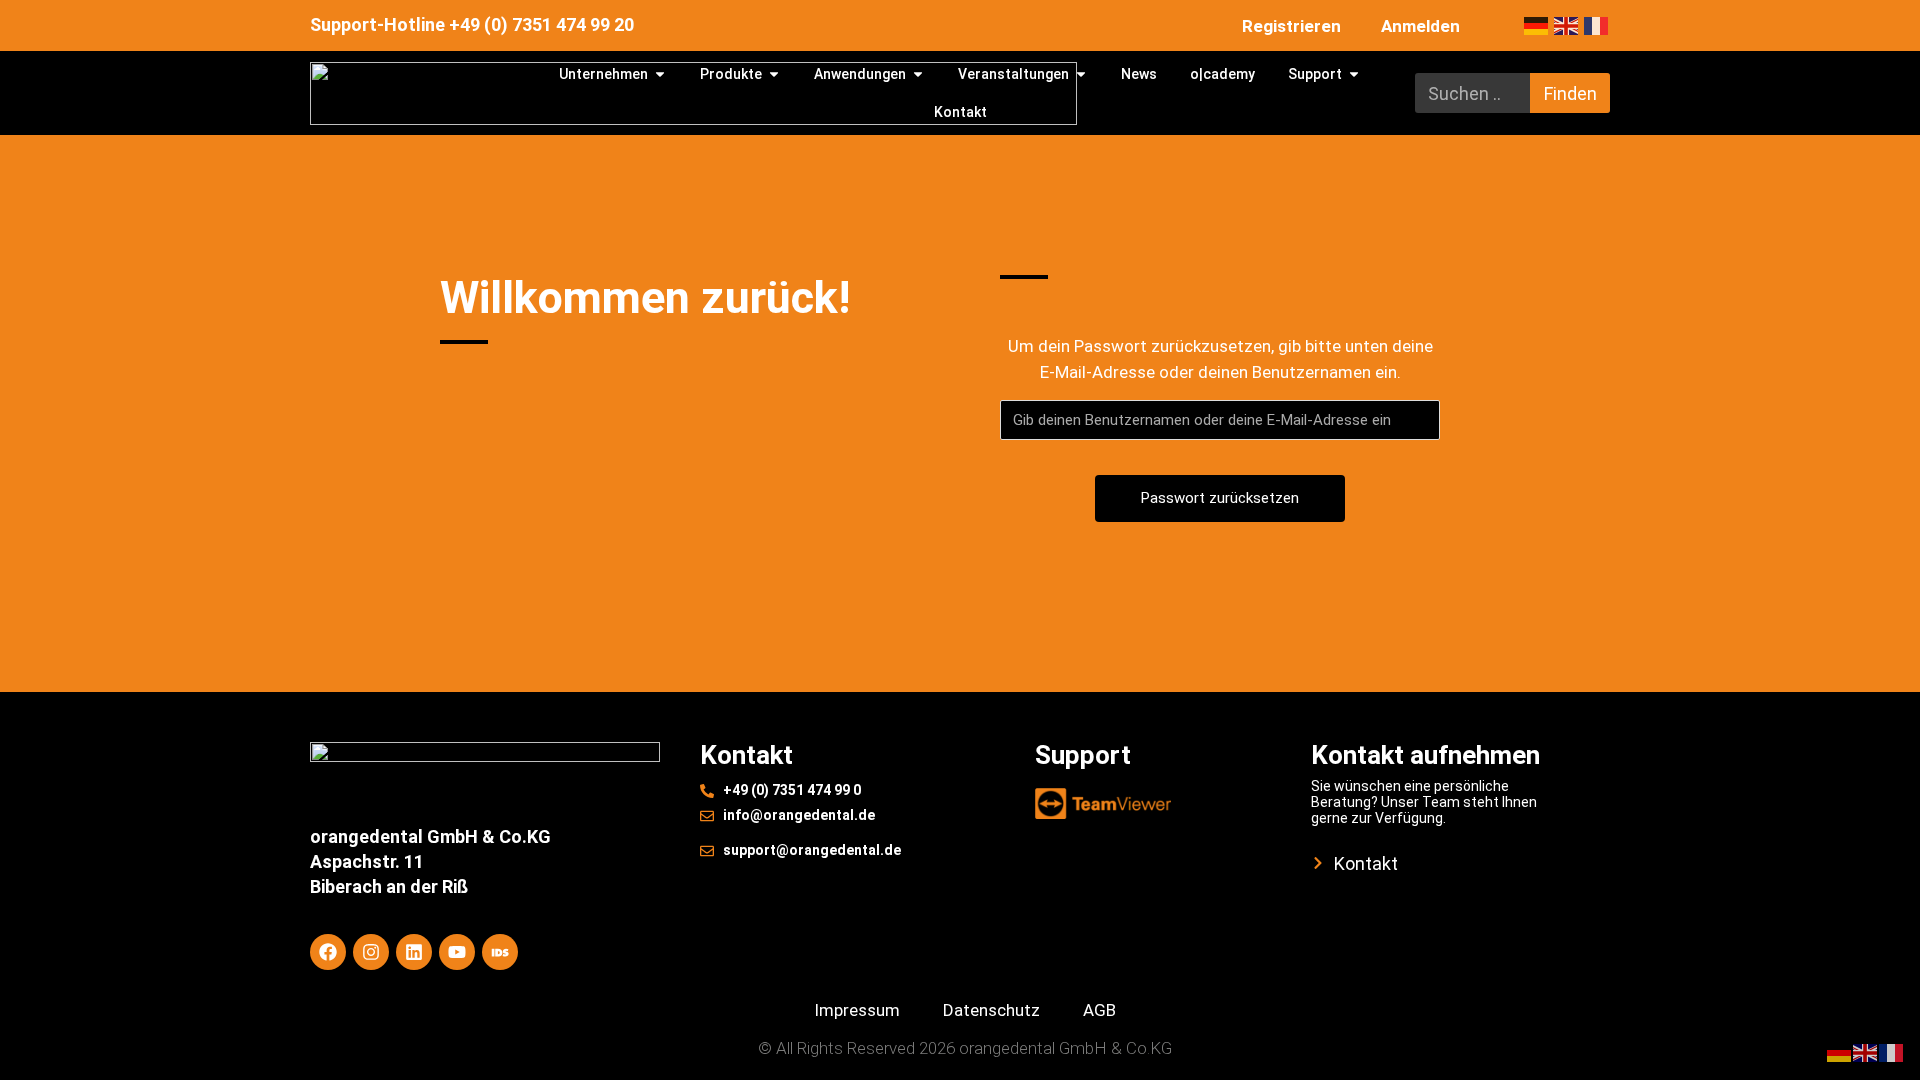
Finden (1570, 93)
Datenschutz (991, 1010)
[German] (1539, 25)
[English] (1569, 25)
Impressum (857, 1010)
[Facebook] (328, 952)
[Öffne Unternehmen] (660, 74)
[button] (44, 1036)
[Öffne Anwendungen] (918, 74)
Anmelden (1420, 26)
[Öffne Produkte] (774, 74)
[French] (1597, 25)
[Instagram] (371, 952)
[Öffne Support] (1354, 74)
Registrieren (1291, 26)
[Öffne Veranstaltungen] (1081, 74)
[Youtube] (457, 952)
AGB (1099, 1010)
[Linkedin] (414, 952)
